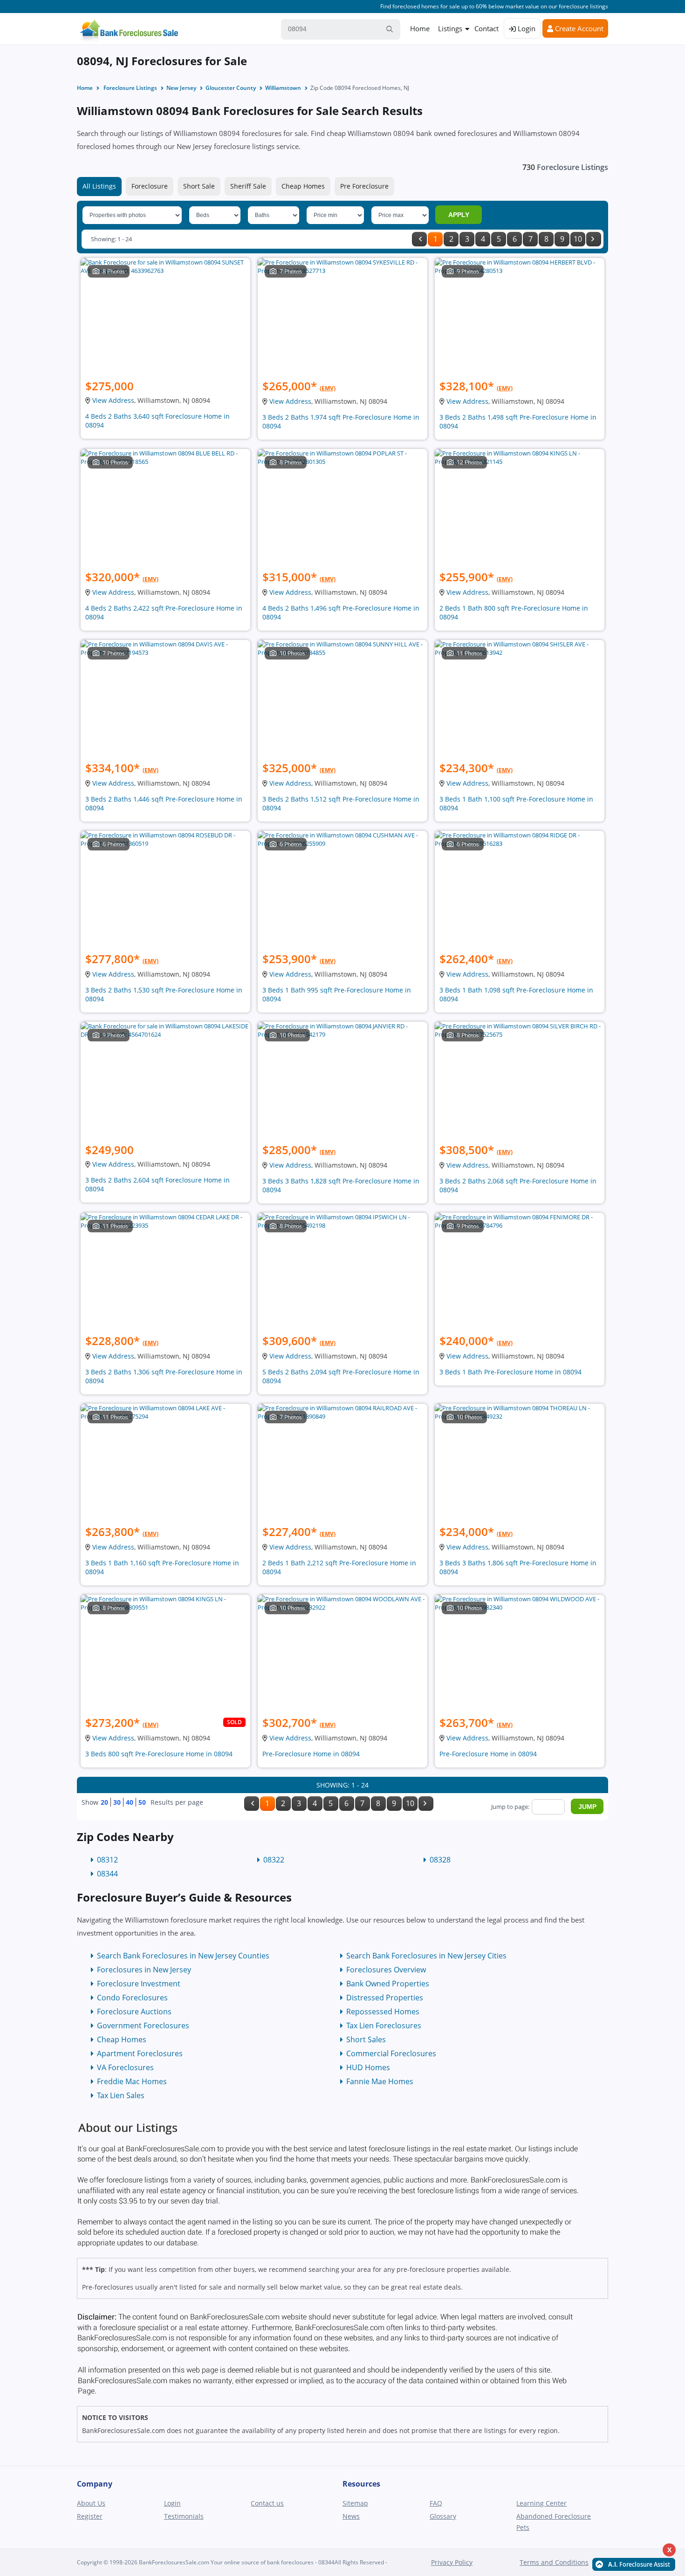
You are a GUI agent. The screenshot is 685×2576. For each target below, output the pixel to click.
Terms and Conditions (554, 2562)
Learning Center (541, 2503)
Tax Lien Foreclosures (384, 2025)
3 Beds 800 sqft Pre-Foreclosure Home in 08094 (159, 1754)
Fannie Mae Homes (380, 2081)
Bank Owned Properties (388, 1984)
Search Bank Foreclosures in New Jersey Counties (183, 1956)
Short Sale (199, 186)
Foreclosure (150, 186)
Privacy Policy (452, 2562)
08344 (107, 1874)
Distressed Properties (385, 1998)
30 (117, 1802)
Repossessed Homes (383, 2012)
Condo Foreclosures (132, 1998)
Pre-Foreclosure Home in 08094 (311, 1754)
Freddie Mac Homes (132, 2081)
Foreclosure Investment (139, 1984)
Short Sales (366, 2039)
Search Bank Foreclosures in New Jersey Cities (426, 1956)
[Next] (594, 239)
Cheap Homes (303, 186)
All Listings (99, 186)
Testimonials (184, 2516)
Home (420, 28)
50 (142, 1802)
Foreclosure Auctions (134, 2012)
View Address (113, 400)
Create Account (578, 28)
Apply (459, 215)
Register (90, 2516)
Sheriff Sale (248, 186)
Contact (486, 28)
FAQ (436, 2503)
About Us (91, 2503)
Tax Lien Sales (121, 2095)
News (351, 2516)
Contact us (267, 2503)
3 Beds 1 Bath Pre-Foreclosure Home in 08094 (510, 1372)
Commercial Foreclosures (391, 2053)
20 (104, 1802)
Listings (450, 28)
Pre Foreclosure (364, 186)
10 (578, 239)
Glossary (443, 2516)
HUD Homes (368, 2067)
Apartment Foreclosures (140, 2053)
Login (526, 28)
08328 (440, 1860)
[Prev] (419, 239)
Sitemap (355, 2503)
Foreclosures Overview (386, 1970)
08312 (107, 1860)
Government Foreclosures (143, 2025)
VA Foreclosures (125, 2067)
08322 (274, 1860)
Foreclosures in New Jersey (144, 1970)
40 (130, 1802)
